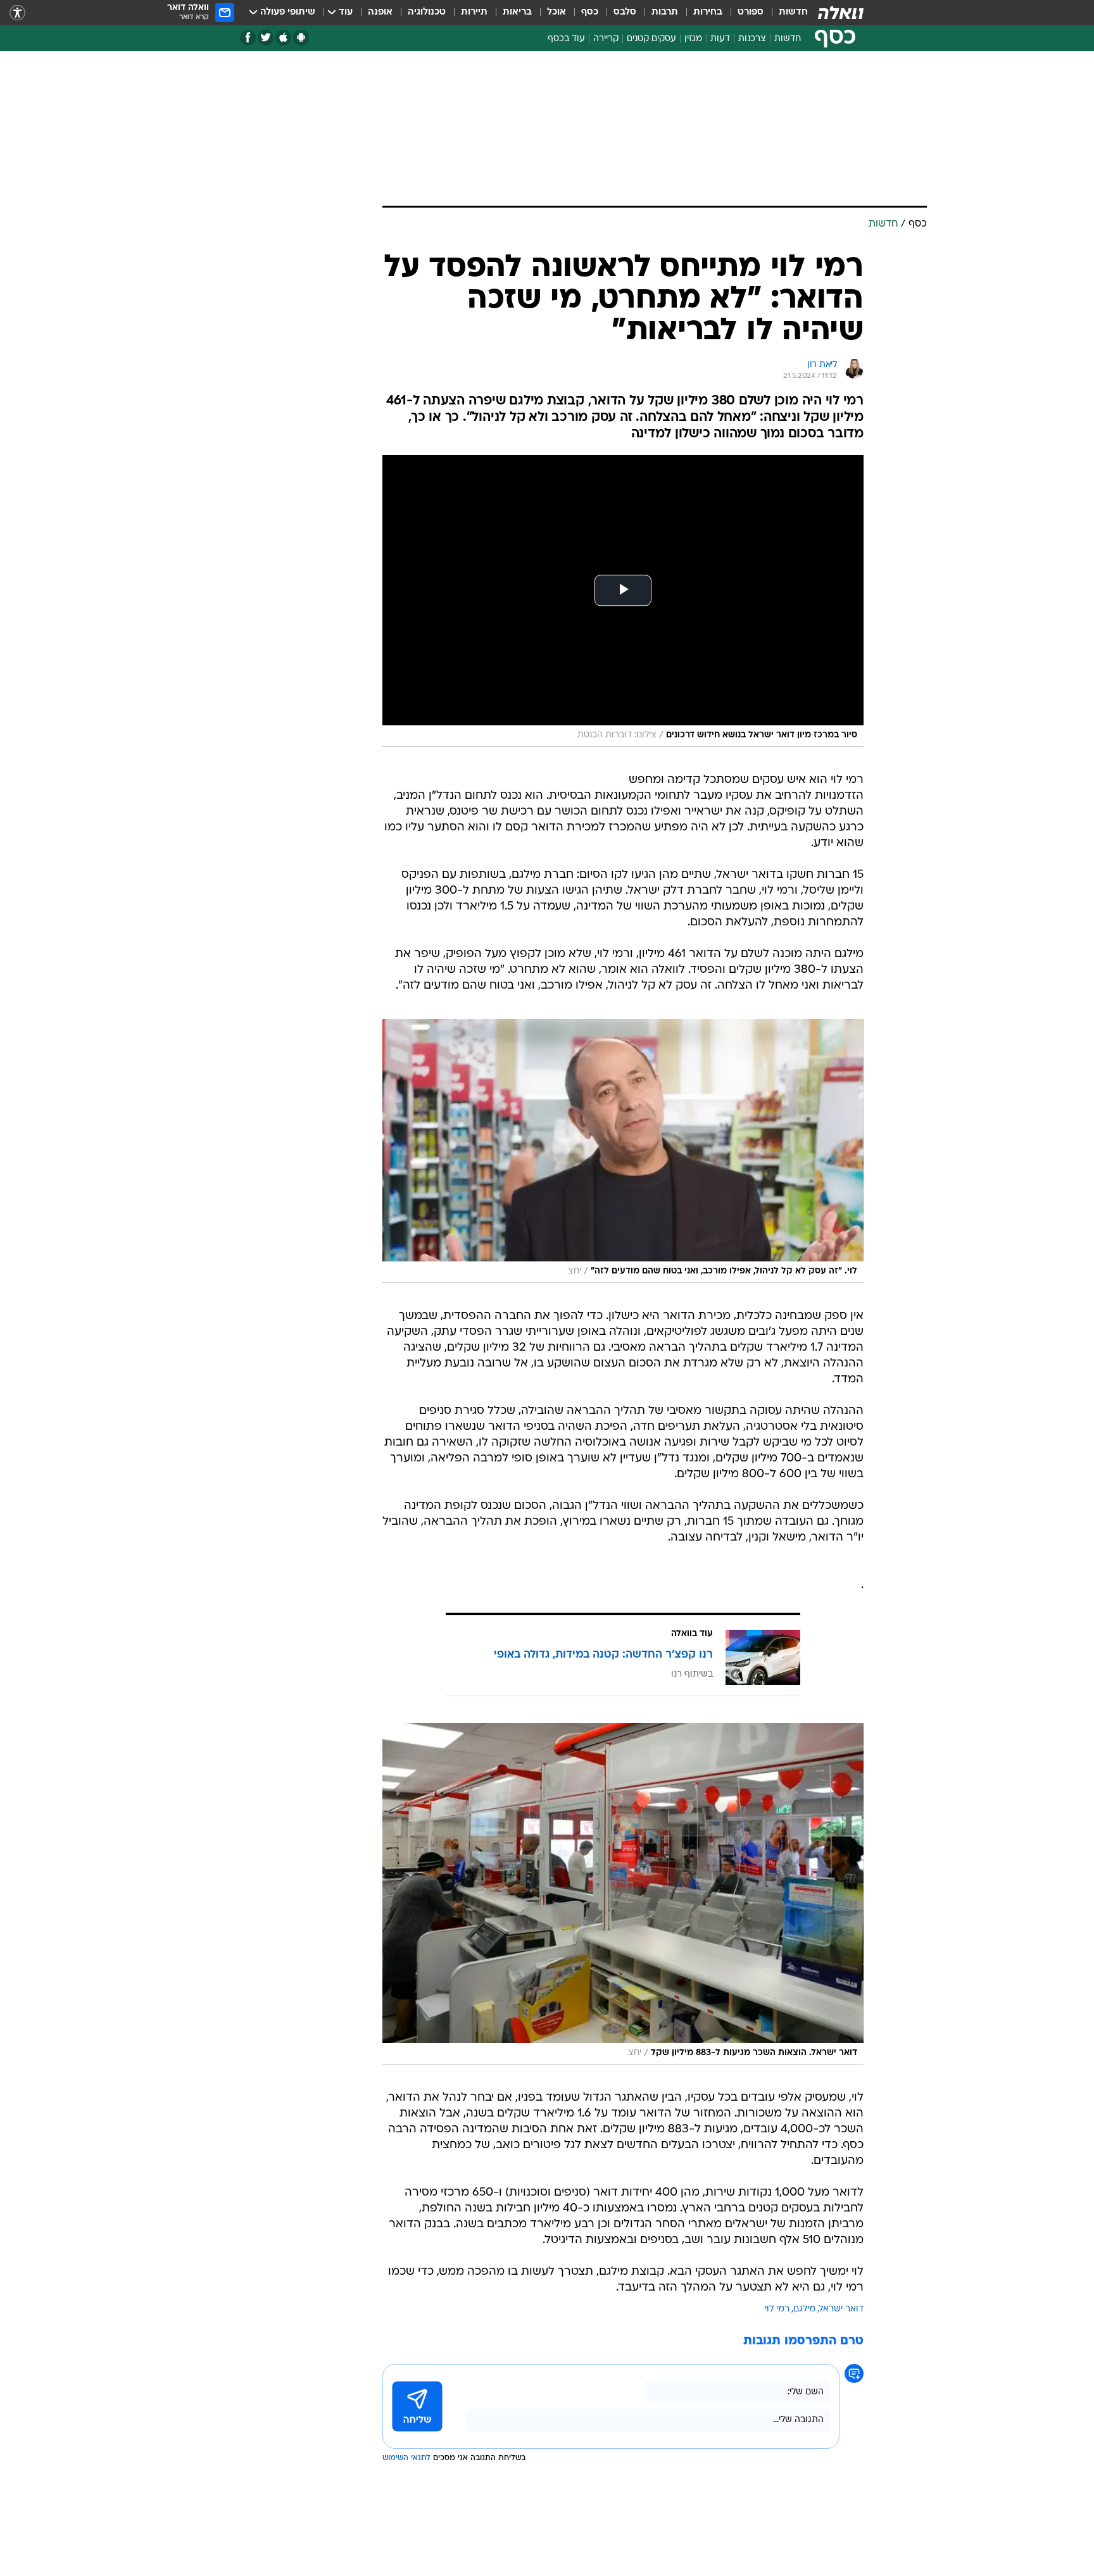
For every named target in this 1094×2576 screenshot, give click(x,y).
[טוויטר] (266, 38)
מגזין (693, 39)
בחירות (708, 12)
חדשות (793, 12)
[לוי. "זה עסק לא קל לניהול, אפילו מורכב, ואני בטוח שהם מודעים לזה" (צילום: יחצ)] (623, 1151)
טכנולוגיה (427, 12)
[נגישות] (17, 13)
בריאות (517, 12)
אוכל (556, 12)
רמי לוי (777, 2309)
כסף (590, 12)
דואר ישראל (841, 2309)
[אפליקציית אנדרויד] (301, 38)
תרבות (665, 12)
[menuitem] (786, 13)
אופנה (380, 12)
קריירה (606, 39)
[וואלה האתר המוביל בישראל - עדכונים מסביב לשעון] (841, 13)
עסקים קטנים (651, 39)
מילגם (804, 2309)
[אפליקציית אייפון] (283, 38)
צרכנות (752, 39)
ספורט (751, 12)
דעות (720, 39)
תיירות (474, 12)
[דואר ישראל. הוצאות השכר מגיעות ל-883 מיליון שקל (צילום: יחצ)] (623, 1894)
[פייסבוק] (248, 38)
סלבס (625, 12)
